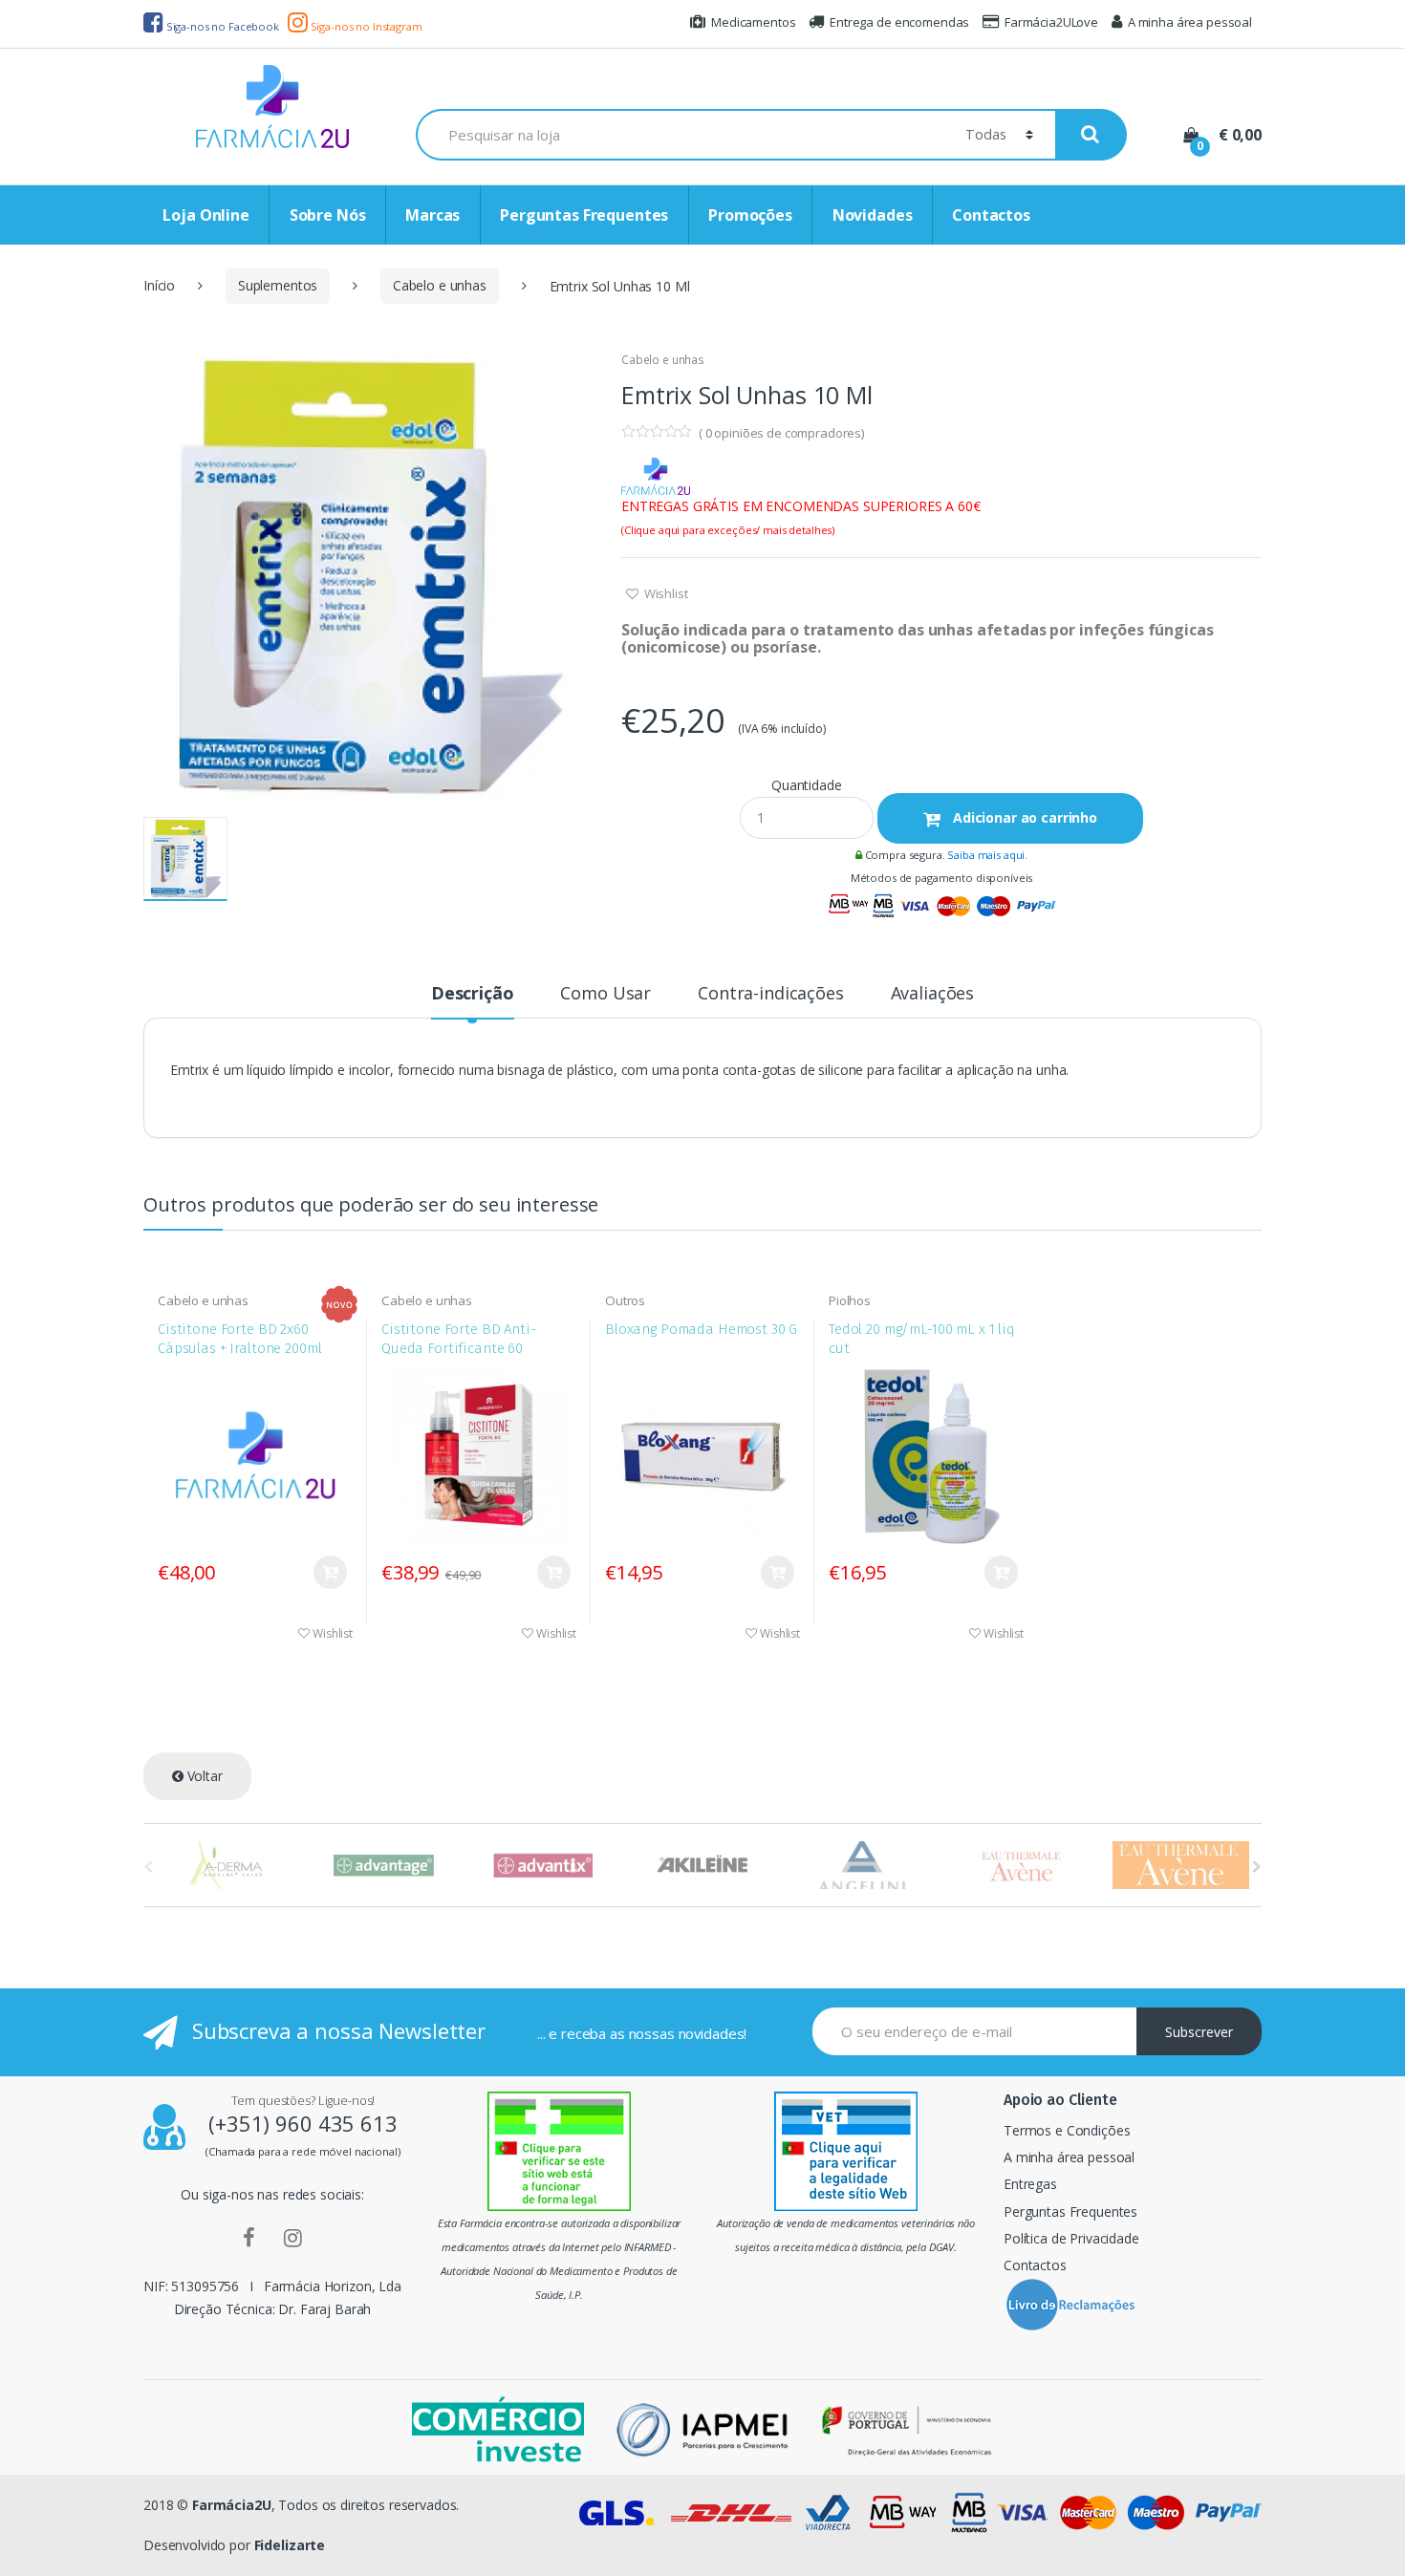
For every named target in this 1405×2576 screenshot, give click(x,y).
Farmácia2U (232, 2505)
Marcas (432, 215)
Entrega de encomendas (899, 22)
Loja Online (205, 215)
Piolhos (850, 1300)
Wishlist (665, 593)
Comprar (330, 1572)
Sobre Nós (328, 215)
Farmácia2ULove (1051, 22)
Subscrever (1199, 2032)
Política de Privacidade (1071, 2238)
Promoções (750, 215)
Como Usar (605, 994)
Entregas (1030, 2184)
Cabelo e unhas (440, 285)
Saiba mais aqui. (987, 855)
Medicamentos (753, 22)
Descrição (473, 994)
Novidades (873, 215)
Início (159, 285)
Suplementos (278, 285)
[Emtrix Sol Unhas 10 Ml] (368, 576)
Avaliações (933, 994)
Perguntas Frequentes (584, 215)
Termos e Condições (1067, 2130)
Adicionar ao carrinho (1023, 817)
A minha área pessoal (1190, 22)
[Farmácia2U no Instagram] (293, 2237)
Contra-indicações (771, 994)
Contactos (991, 215)
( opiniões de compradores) (781, 433)
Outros (625, 1300)
